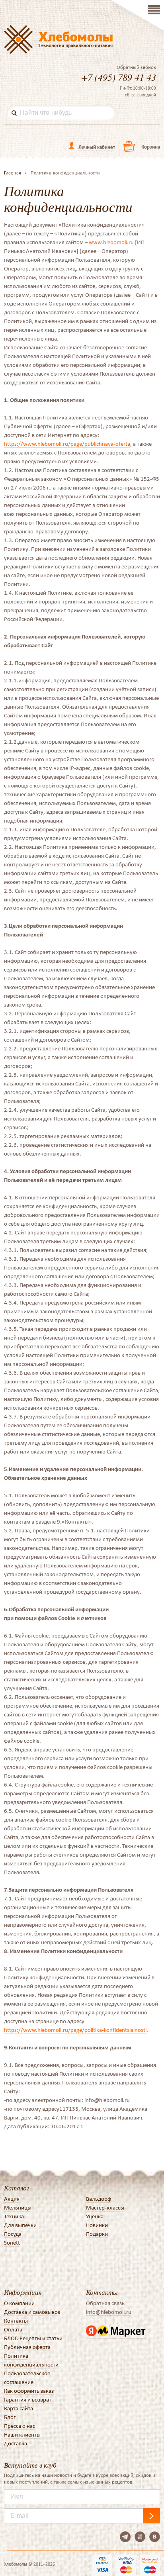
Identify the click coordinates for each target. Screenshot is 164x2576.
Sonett (12, 2243)
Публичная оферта (27, 2347)
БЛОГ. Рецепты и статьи (33, 2338)
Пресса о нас (20, 2426)
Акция (12, 2199)
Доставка (16, 2443)
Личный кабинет (97, 147)
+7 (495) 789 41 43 (119, 77)
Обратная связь (105, 2303)
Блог (10, 2417)
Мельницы (18, 2208)
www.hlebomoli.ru (111, 242)
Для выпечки (20, 2225)
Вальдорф (99, 2199)
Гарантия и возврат (28, 2400)
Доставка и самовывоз (32, 2312)
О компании (19, 2303)
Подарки (97, 2234)
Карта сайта (19, 2408)
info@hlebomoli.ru (109, 2312)
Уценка (95, 2216)
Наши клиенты (22, 2435)
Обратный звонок (136, 67)
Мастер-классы (105, 2208)
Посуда (13, 2234)
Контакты (16, 2321)
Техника (14, 2216)
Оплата (13, 2329)
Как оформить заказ (29, 2391)
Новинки (97, 2225)
